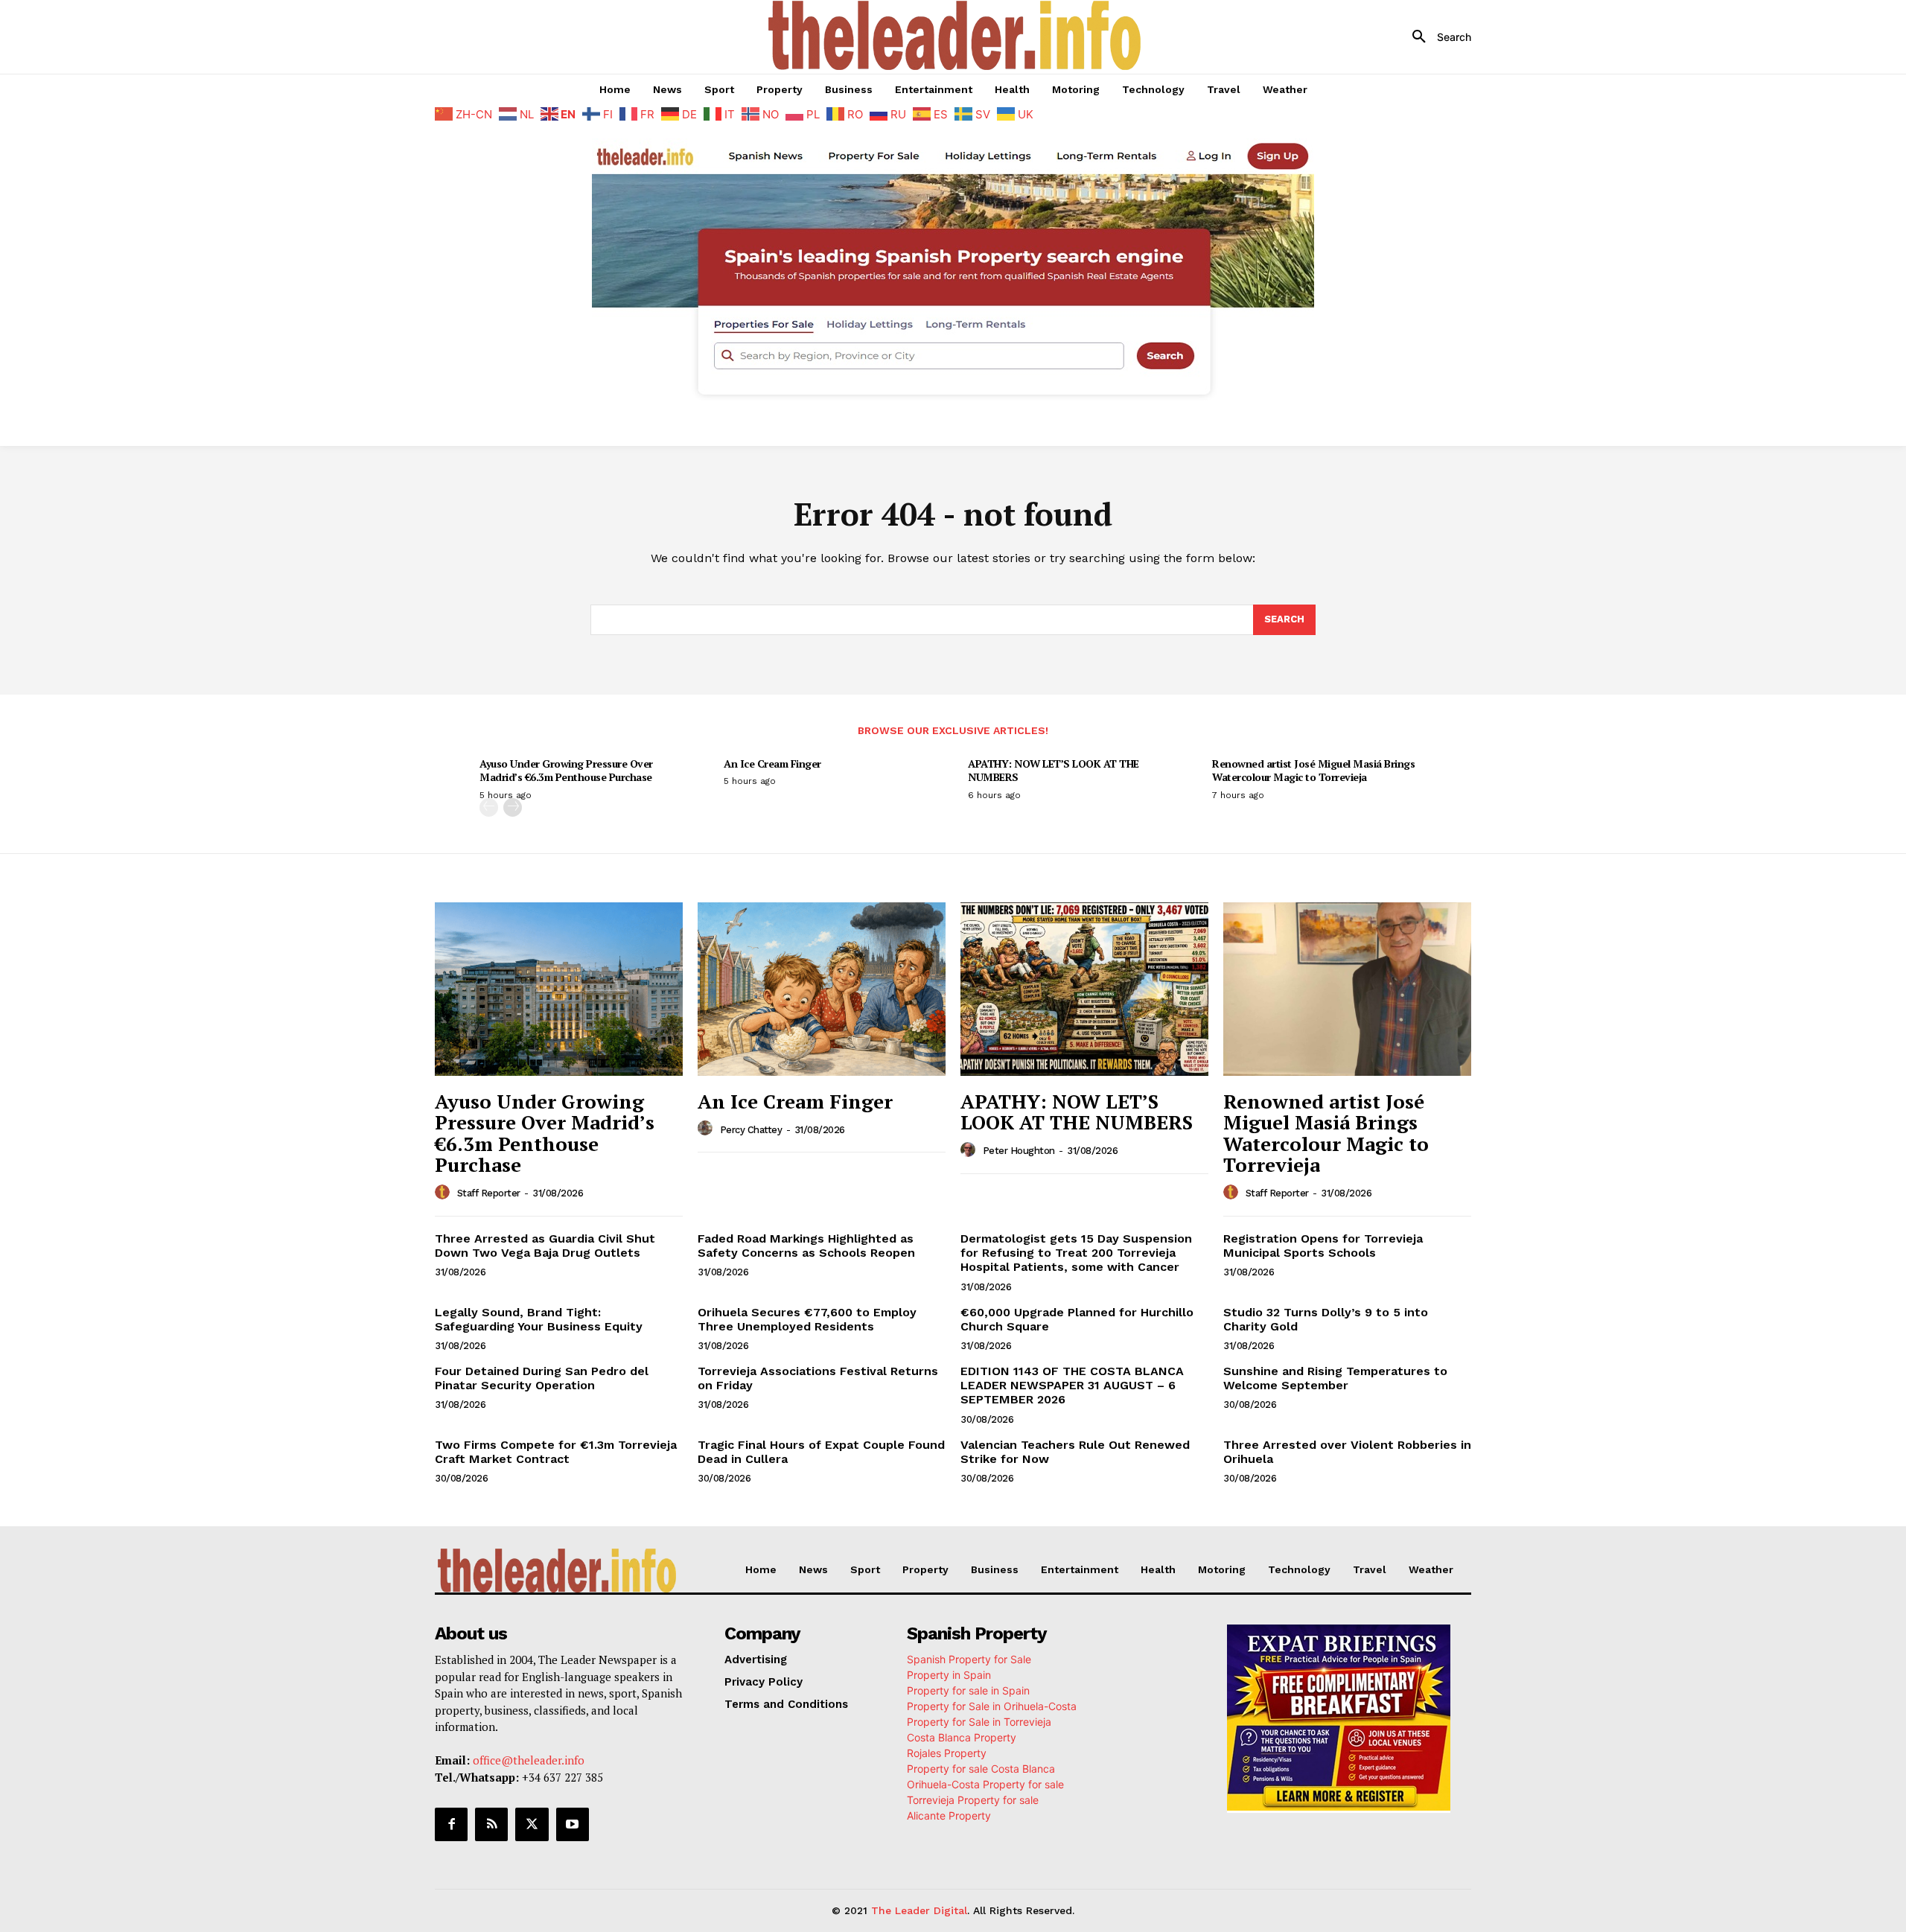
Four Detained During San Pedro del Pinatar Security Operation (542, 1378)
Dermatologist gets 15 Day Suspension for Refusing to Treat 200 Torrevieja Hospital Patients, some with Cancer (1076, 1253)
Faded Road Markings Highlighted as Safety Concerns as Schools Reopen (806, 1246)
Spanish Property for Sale (969, 1659)
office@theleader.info (529, 1760)
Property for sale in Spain (968, 1690)
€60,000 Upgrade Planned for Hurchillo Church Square (1077, 1319)
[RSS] (491, 1824)
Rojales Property (947, 1753)
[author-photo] (444, 1193)
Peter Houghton (1019, 1151)
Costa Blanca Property (962, 1737)
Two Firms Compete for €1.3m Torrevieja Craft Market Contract (556, 1452)
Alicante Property (949, 1815)
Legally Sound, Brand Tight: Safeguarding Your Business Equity (539, 1319)
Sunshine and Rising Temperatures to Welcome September (1335, 1378)
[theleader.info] (955, 35)
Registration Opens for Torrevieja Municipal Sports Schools (1323, 1246)
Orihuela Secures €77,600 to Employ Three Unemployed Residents (807, 1319)
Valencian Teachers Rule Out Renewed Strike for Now (1075, 1452)
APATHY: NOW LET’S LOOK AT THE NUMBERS (1054, 770)
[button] (1436, 37)
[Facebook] (451, 1824)
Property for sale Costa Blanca (981, 1769)
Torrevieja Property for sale (973, 1800)
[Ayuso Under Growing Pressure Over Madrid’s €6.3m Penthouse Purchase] (559, 989)
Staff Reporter (489, 1193)
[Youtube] (573, 1824)
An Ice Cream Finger (772, 763)
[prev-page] (489, 807)
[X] (532, 1824)
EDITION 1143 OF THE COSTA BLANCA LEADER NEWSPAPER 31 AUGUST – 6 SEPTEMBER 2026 (1072, 1385)
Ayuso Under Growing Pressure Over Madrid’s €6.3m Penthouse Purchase (566, 770)
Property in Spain (949, 1675)
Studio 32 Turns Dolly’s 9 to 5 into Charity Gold (1326, 1319)
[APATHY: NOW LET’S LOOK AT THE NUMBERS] (1084, 989)
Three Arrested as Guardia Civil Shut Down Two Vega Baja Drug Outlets (545, 1246)
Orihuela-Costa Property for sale (985, 1784)
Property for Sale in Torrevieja (979, 1722)
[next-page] (513, 807)
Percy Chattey (751, 1130)
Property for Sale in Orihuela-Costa (992, 1706)
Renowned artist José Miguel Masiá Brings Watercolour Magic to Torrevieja (1313, 770)
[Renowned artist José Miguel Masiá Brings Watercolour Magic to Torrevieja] (1347, 989)
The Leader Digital (919, 1910)
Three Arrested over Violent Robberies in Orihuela (1347, 1452)
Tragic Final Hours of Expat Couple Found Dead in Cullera (821, 1452)
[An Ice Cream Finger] (822, 989)
